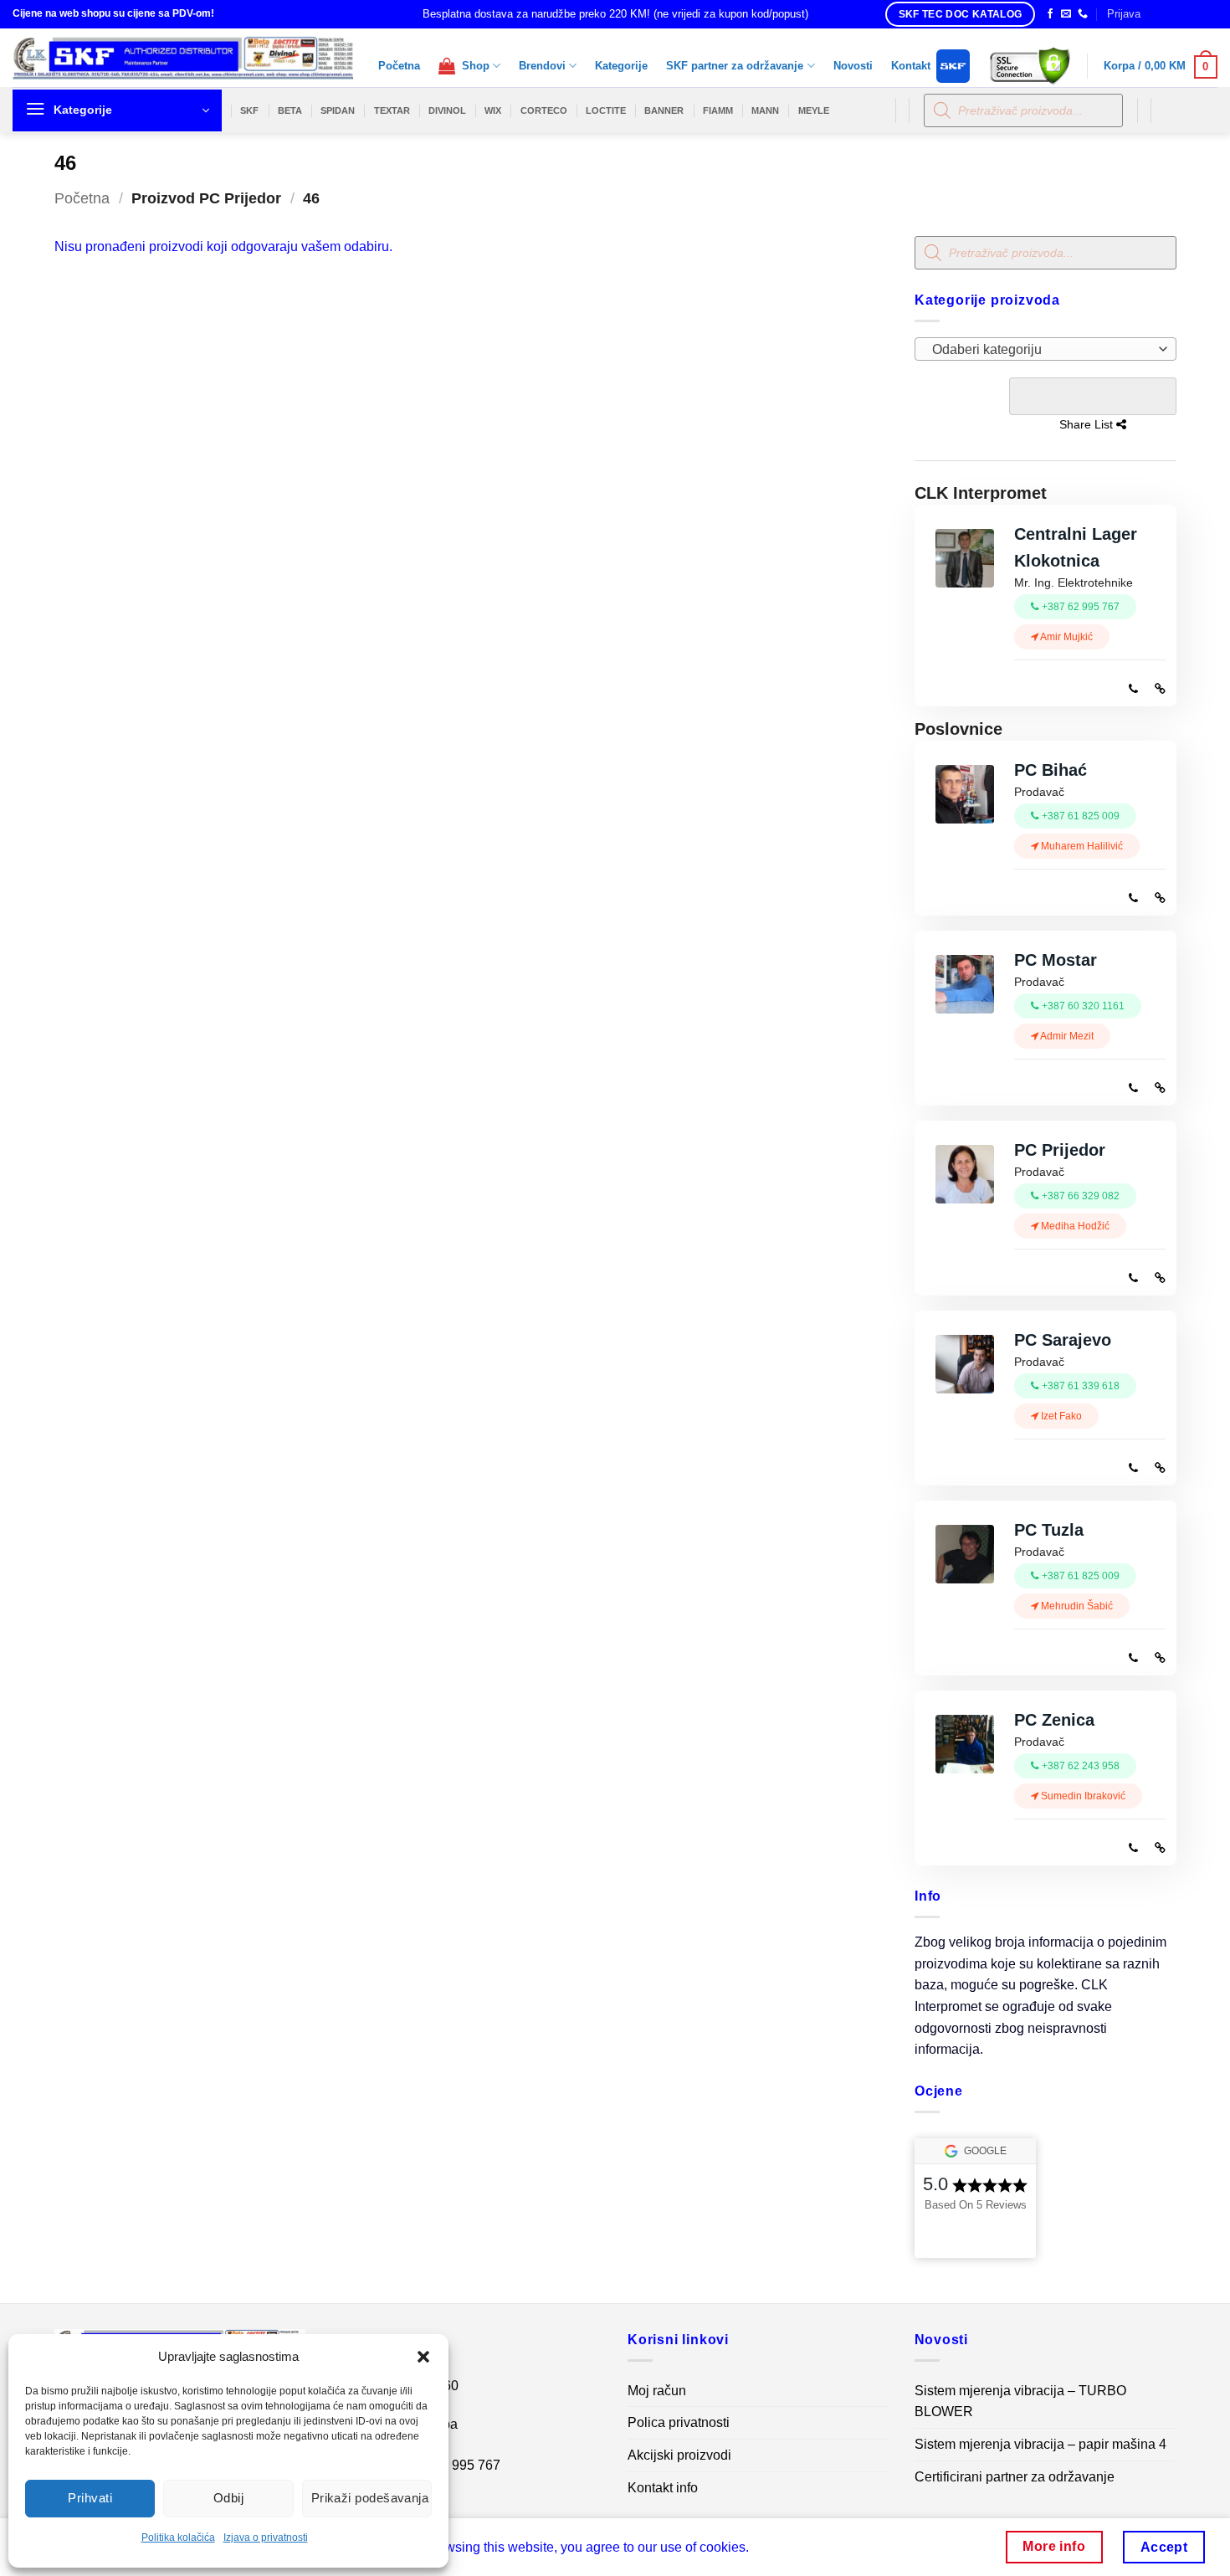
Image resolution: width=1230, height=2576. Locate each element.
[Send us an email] (1066, 14)
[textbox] (1040, 350)
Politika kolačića (178, 2538)
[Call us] (1083, 14)
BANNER (664, 110)
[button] (423, 2357)
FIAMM (718, 110)
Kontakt (911, 66)
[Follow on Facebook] (1050, 14)
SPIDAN (338, 110)
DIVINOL (447, 110)
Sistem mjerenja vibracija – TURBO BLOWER (1020, 2402)
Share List (1092, 396)
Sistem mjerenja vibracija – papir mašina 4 (1040, 2444)
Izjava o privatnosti (266, 2538)
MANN (765, 110)
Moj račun (657, 2391)
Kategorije (621, 66)
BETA (290, 110)
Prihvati (90, 2498)
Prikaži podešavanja (370, 2498)
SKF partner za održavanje (735, 66)
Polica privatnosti (679, 2422)
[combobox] (1045, 349)
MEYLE (814, 110)
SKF (249, 110)
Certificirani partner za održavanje (1015, 2477)
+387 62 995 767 (450, 2465)
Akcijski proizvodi (679, 2455)
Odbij (228, 2498)
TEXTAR (392, 110)
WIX (493, 110)
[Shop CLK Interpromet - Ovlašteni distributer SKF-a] (183, 58)
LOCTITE (606, 110)
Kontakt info (663, 2488)
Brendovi (542, 66)
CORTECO (544, 110)
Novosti (853, 66)
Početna (399, 66)
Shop (472, 66)
